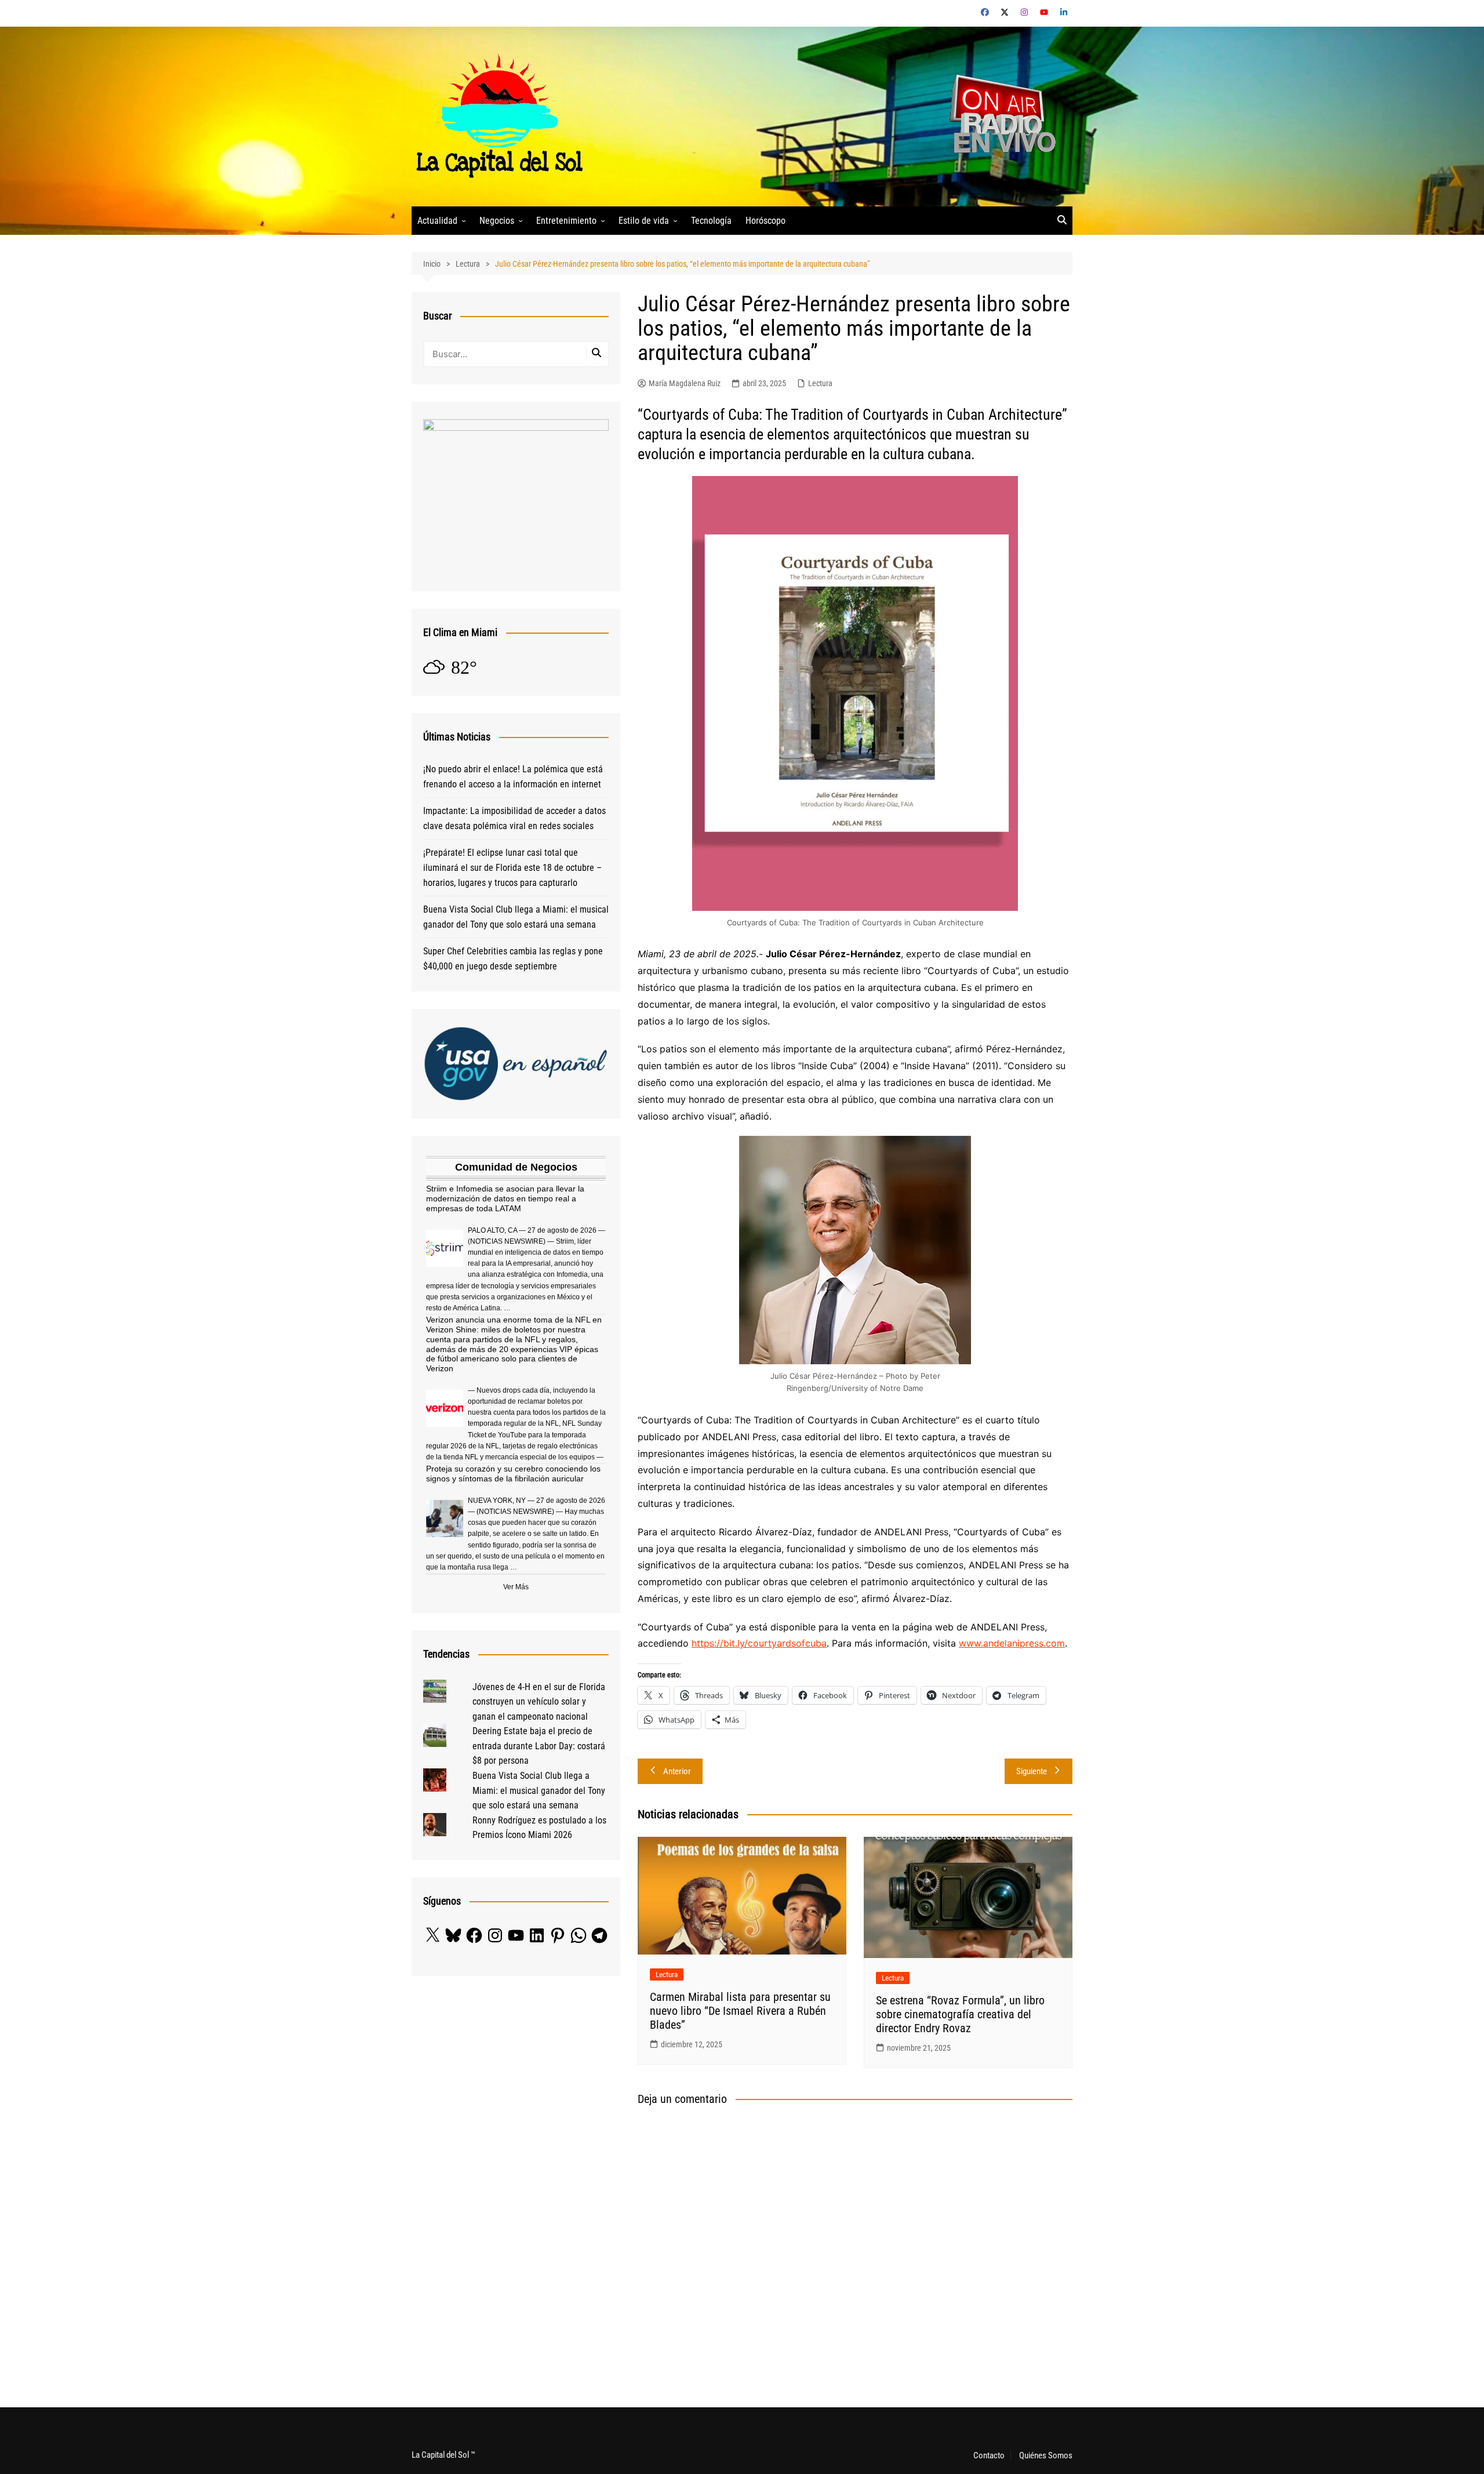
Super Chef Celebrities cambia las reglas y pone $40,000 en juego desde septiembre (513, 959)
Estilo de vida (644, 221)
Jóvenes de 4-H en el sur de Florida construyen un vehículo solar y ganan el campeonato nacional (539, 1702)
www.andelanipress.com (1012, 1643)
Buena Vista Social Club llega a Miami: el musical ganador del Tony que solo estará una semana (516, 917)
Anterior (677, 1771)
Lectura (820, 383)
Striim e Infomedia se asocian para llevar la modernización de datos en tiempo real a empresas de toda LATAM (505, 1198)
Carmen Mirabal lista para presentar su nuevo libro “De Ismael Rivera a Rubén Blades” (740, 2011)
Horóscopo (765, 221)
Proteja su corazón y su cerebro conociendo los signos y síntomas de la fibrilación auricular (513, 1474)
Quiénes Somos (1046, 2455)
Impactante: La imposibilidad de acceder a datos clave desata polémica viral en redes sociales (514, 818)
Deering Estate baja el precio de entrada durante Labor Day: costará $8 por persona (539, 1746)
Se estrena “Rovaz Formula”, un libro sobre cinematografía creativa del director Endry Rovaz (960, 2014)
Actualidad (437, 221)
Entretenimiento (566, 221)
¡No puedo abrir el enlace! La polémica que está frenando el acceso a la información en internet (513, 777)
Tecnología (711, 221)
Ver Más (516, 1587)
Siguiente (1032, 1771)
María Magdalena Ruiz (685, 383)
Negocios (497, 221)
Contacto (989, 2455)
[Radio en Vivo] (999, 116)
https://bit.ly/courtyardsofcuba (759, 1643)
